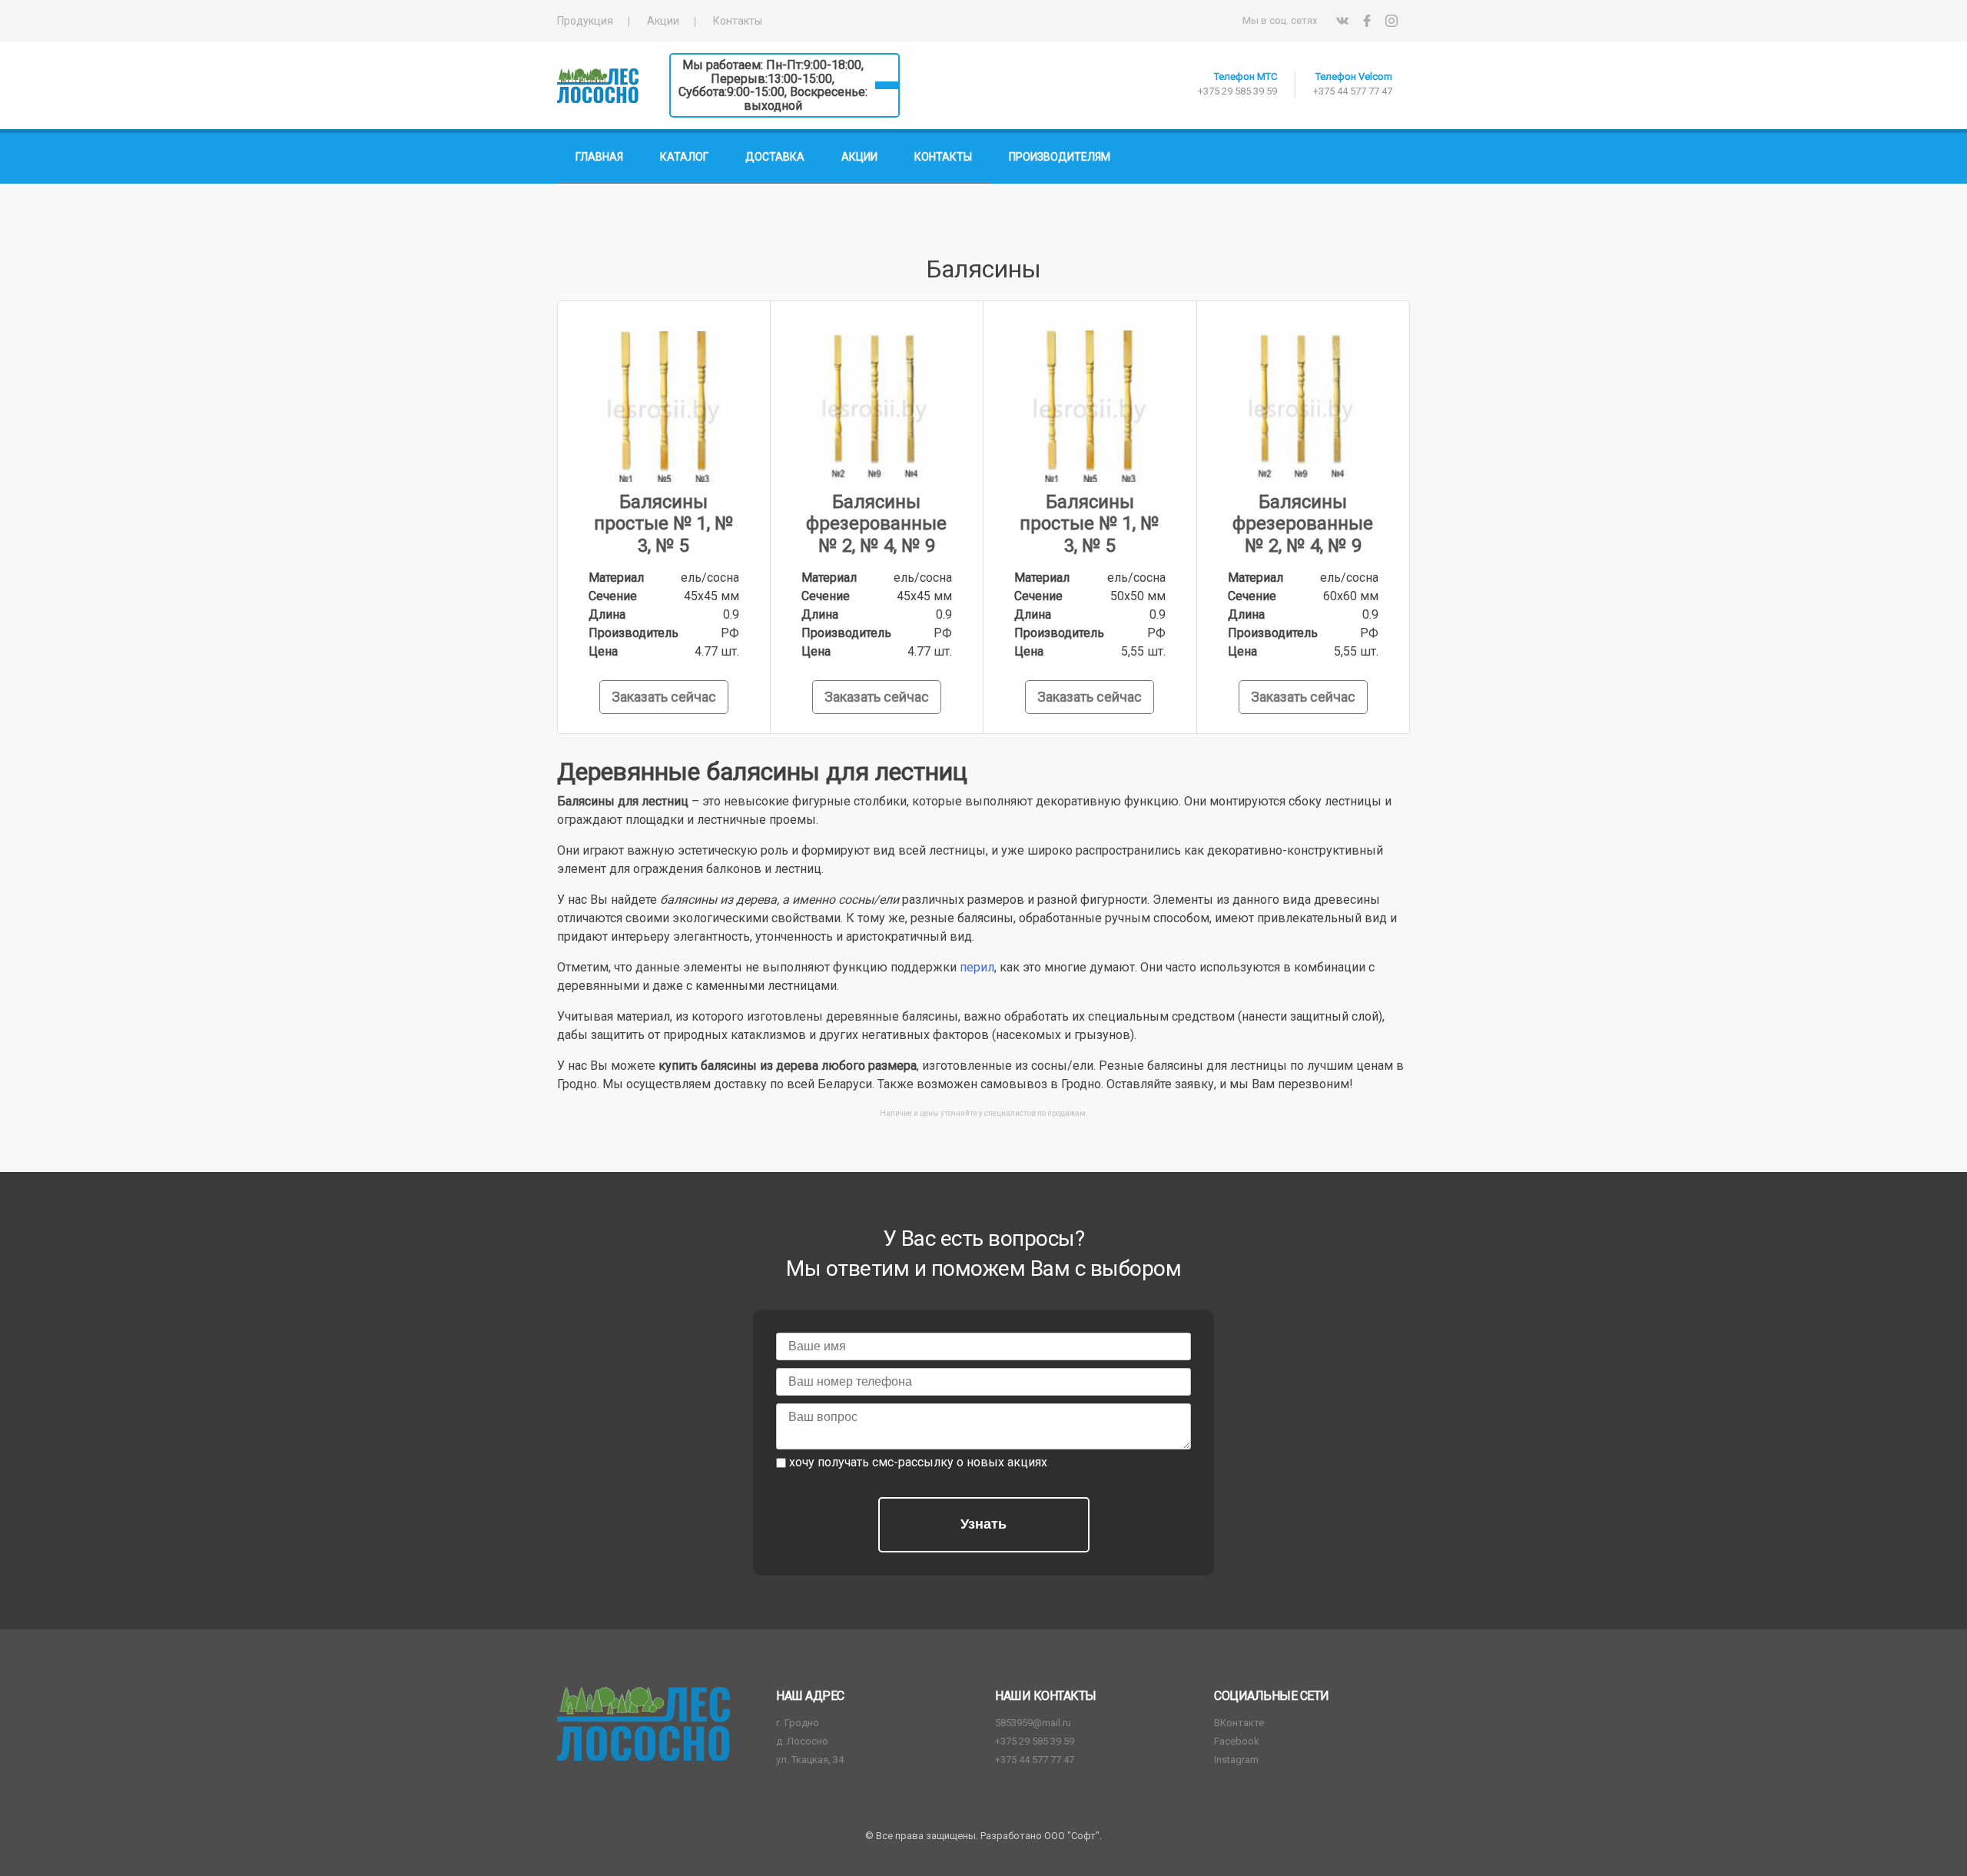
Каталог (684, 157)
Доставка (775, 157)
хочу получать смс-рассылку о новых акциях (918, 1462)
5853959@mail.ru (1033, 1723)
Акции (663, 21)
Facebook (1237, 1741)
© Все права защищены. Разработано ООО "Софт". (983, 1836)
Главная (599, 157)
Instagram (1236, 1760)
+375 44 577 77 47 (1353, 91)
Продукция (585, 21)
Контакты (738, 21)
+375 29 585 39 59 (1237, 91)
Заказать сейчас (664, 697)
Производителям (1060, 157)
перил (977, 967)
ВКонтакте (1239, 1723)
